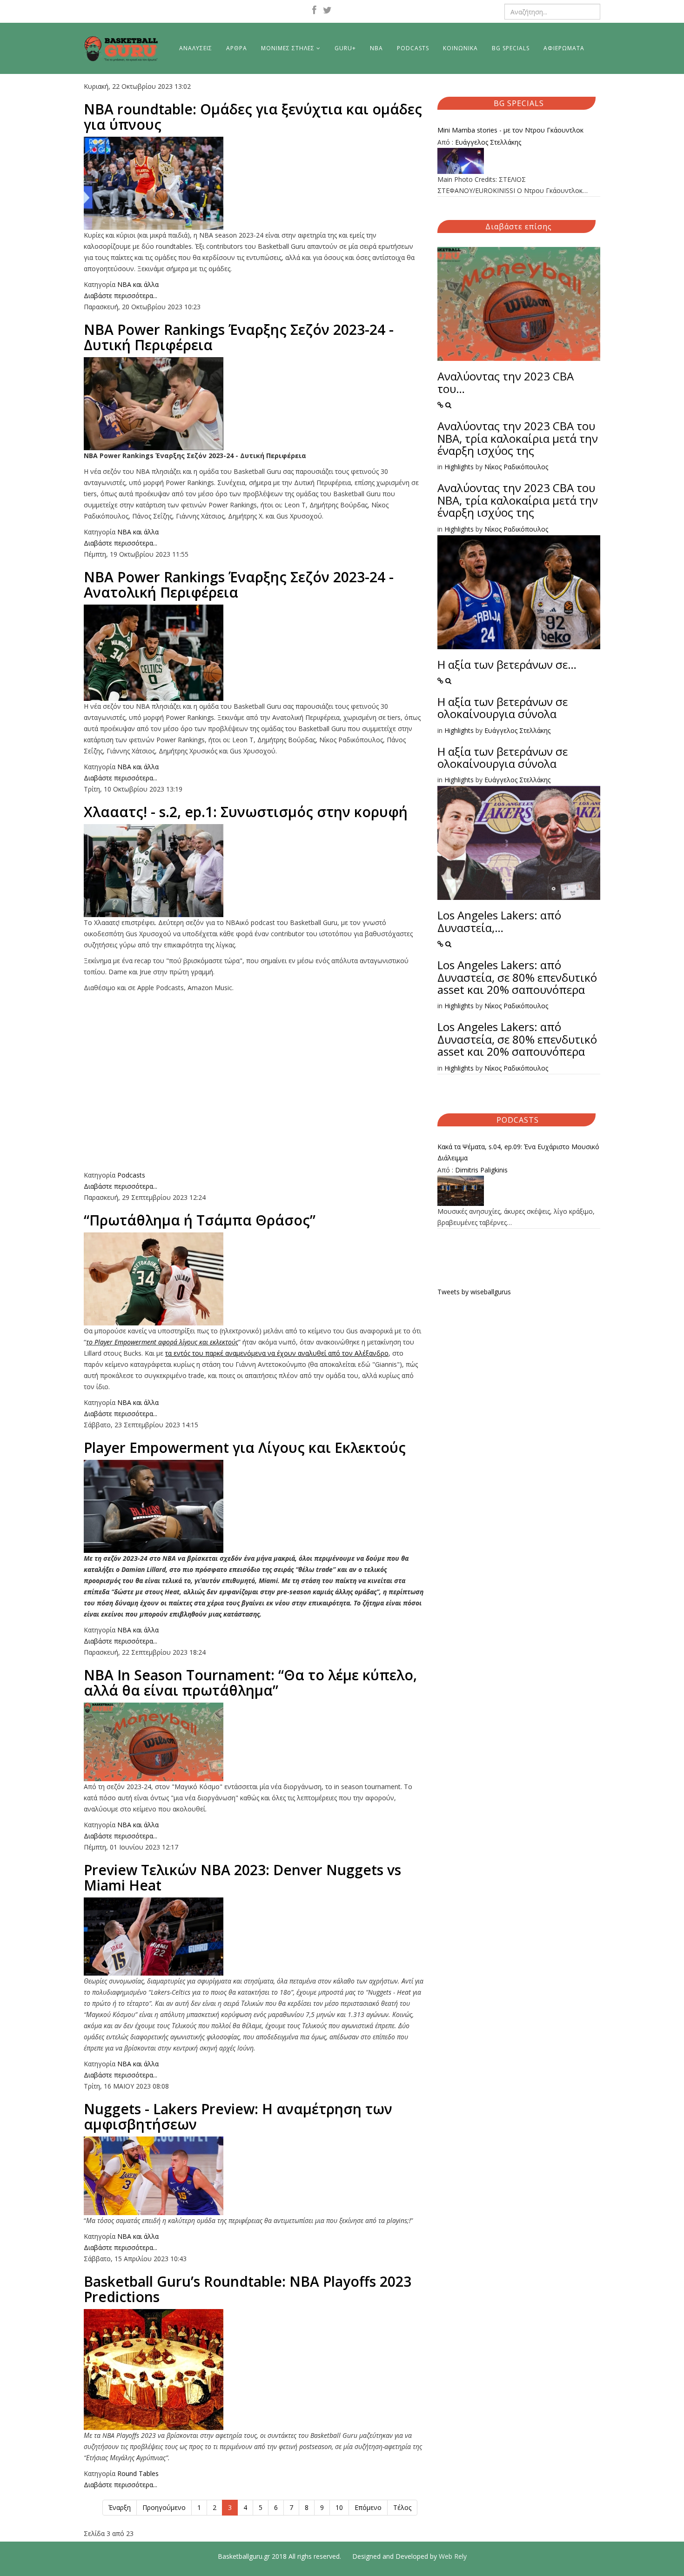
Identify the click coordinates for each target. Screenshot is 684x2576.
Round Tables (138, 2473)
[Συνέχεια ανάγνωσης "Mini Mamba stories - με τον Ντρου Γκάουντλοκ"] (519, 161)
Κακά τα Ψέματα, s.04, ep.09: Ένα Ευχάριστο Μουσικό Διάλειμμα (518, 1152)
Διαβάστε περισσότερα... (121, 296)
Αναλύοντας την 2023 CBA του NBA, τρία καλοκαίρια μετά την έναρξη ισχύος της (518, 438)
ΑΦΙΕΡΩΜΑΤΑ (564, 48)
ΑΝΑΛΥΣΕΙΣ (196, 48)
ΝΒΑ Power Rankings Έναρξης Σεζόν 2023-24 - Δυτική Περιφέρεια (239, 337)
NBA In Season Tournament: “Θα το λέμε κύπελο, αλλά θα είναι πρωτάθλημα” (250, 1683)
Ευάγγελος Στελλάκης (488, 142)
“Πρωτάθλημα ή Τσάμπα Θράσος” (200, 1220)
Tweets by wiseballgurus (474, 1292)
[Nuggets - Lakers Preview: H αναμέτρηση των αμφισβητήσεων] (254, 2176)
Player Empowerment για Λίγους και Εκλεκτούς (245, 1448)
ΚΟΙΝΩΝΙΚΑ (460, 48)
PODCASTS (413, 48)
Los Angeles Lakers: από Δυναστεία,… (499, 921)
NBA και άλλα (138, 284)
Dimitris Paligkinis (481, 1170)
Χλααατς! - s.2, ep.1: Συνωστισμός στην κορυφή (246, 812)
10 (339, 2507)
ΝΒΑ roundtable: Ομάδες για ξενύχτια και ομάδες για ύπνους (253, 117)
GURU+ (345, 48)
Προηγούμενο (164, 2507)
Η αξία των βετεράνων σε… (507, 664)
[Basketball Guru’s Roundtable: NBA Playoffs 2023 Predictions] (254, 2370)
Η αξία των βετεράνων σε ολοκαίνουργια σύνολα (503, 708)
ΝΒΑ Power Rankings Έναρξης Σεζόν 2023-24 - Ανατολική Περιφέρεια (239, 585)
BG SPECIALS (511, 48)
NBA (376, 48)
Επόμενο (368, 2507)
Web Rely (453, 2556)
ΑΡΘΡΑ (237, 48)
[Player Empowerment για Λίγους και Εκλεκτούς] (254, 1506)
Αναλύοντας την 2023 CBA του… (506, 382)
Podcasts (131, 1175)
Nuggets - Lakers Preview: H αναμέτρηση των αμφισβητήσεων (238, 2117)
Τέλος (402, 2507)
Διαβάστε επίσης (519, 226)
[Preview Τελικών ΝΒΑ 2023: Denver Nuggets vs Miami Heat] (254, 1937)
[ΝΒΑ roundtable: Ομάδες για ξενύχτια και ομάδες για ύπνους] (254, 183)
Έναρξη (120, 2507)
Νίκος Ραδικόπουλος (516, 467)
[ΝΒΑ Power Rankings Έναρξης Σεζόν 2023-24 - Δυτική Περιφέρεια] (254, 404)
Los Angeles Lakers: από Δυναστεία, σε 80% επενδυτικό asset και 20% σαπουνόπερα (517, 977)
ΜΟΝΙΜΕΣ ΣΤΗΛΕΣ (288, 48)
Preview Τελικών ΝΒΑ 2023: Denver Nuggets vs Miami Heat (242, 1877)
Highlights (459, 467)
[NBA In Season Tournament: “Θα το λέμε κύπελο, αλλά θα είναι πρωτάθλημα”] (254, 1742)
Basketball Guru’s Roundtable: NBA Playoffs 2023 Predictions (248, 2289)
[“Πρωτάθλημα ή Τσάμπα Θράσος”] (254, 1279)
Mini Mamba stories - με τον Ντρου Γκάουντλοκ (510, 130)
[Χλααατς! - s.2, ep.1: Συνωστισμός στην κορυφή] (254, 871)
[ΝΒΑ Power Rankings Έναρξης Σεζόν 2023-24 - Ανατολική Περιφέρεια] (254, 653)
